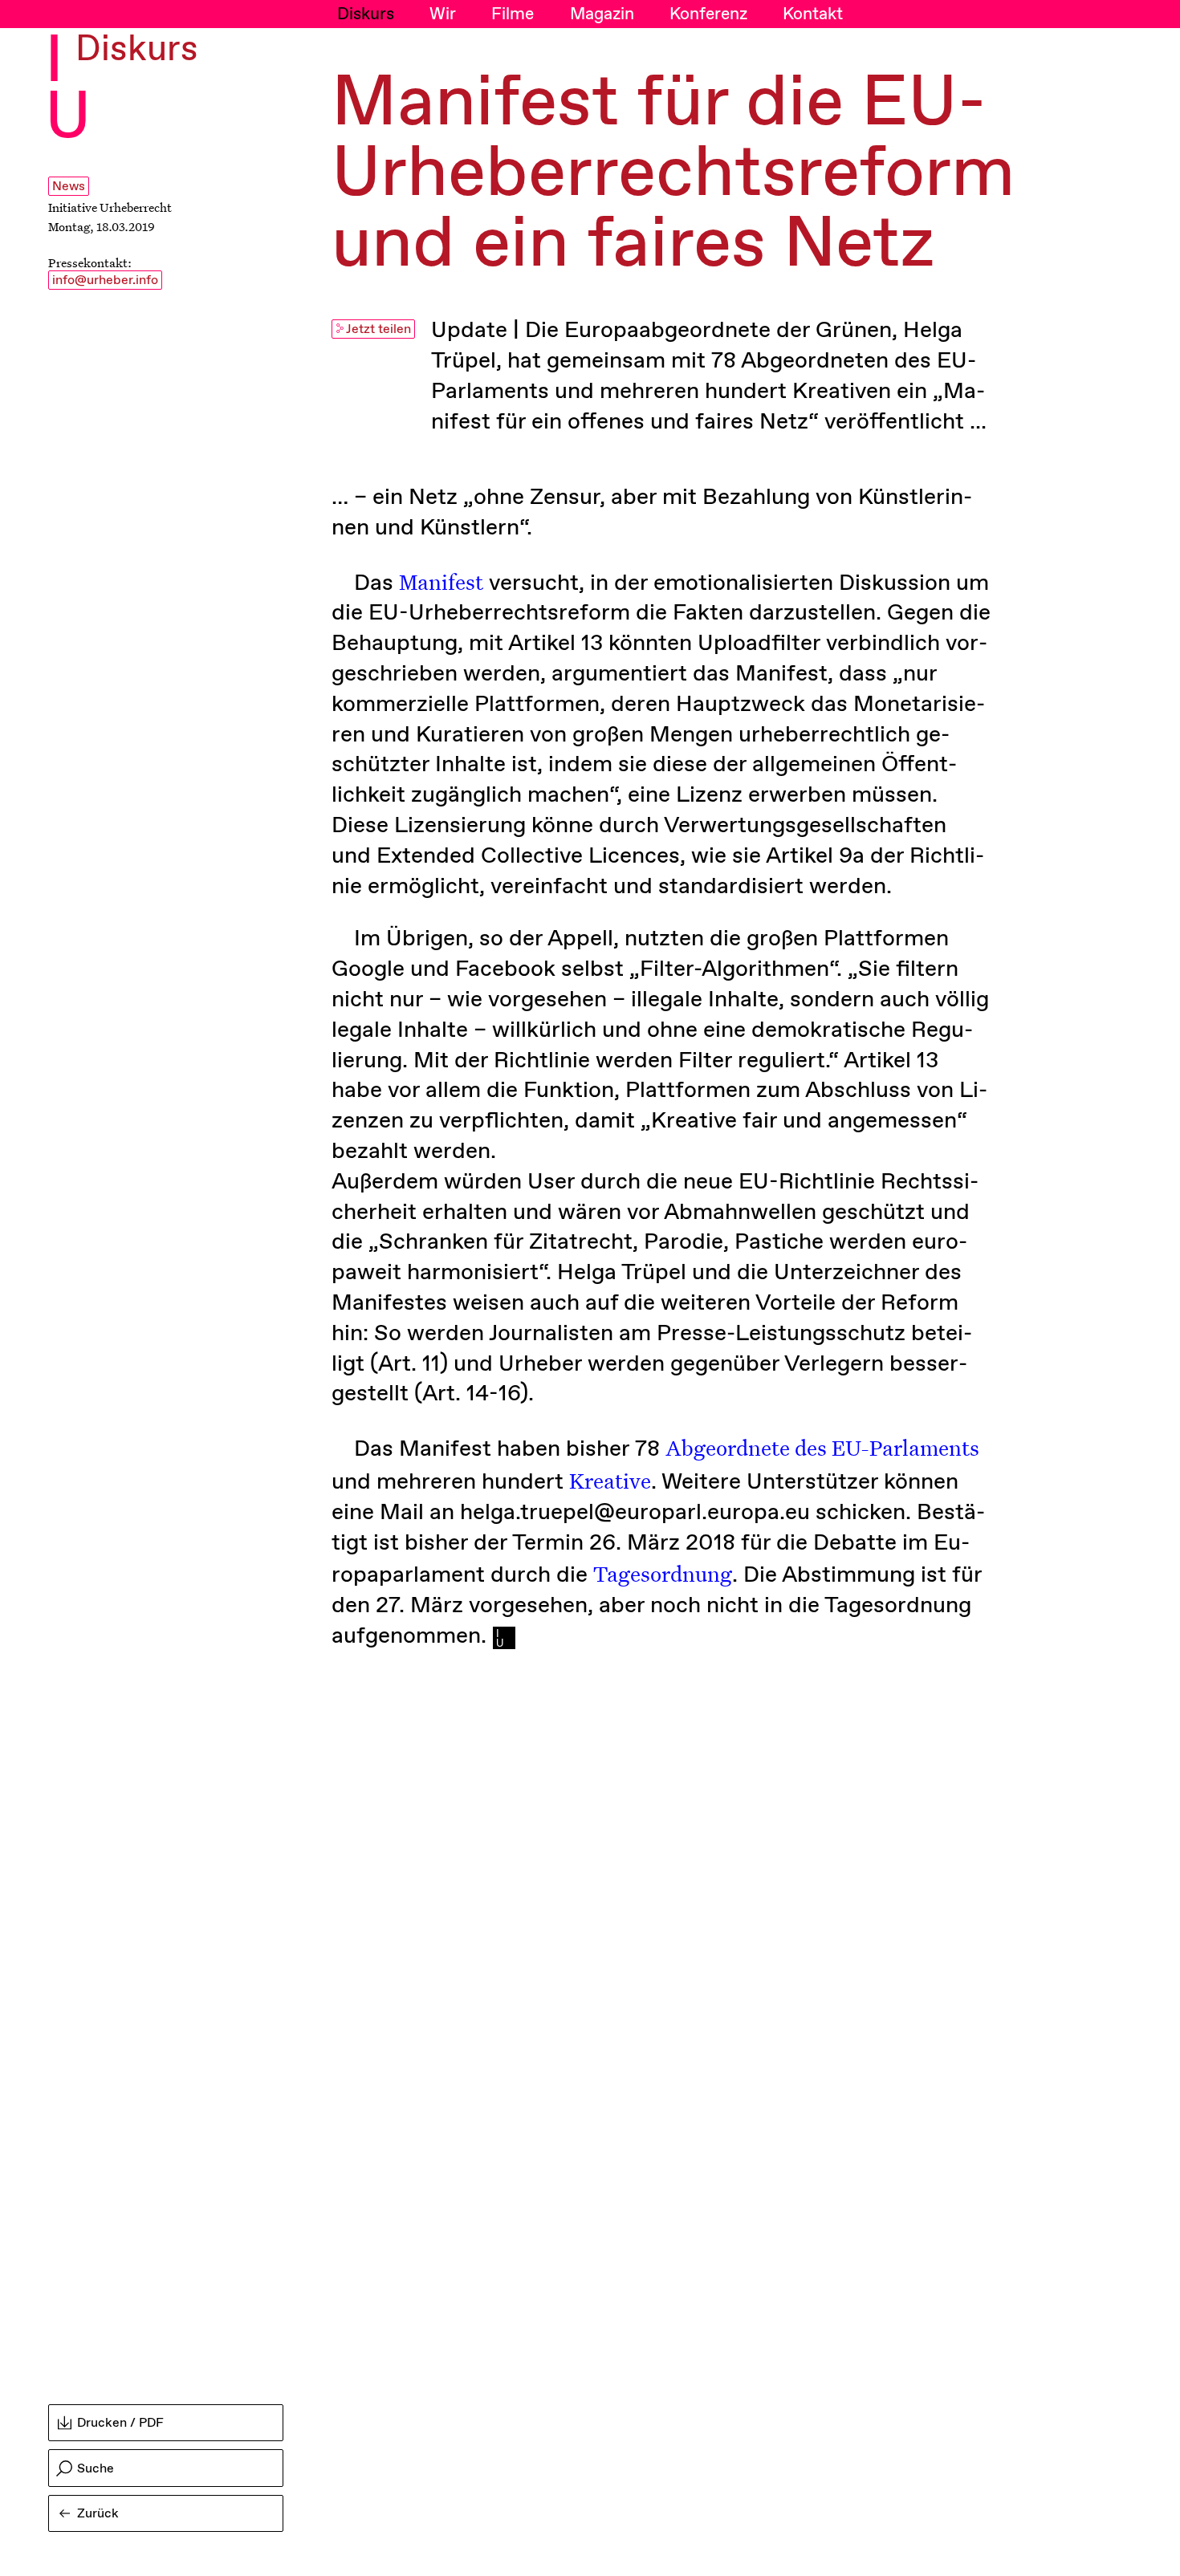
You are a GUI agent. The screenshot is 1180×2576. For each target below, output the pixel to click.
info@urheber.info (105, 280)
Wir (443, 14)
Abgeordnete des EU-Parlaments (822, 1447)
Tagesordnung (663, 1573)
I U (68, 91)
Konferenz (708, 14)
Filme (513, 14)
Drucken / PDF (120, 2423)
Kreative (610, 1480)
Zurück (98, 2514)
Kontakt (813, 14)
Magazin (602, 14)
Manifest (441, 581)
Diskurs (366, 14)
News (69, 187)
